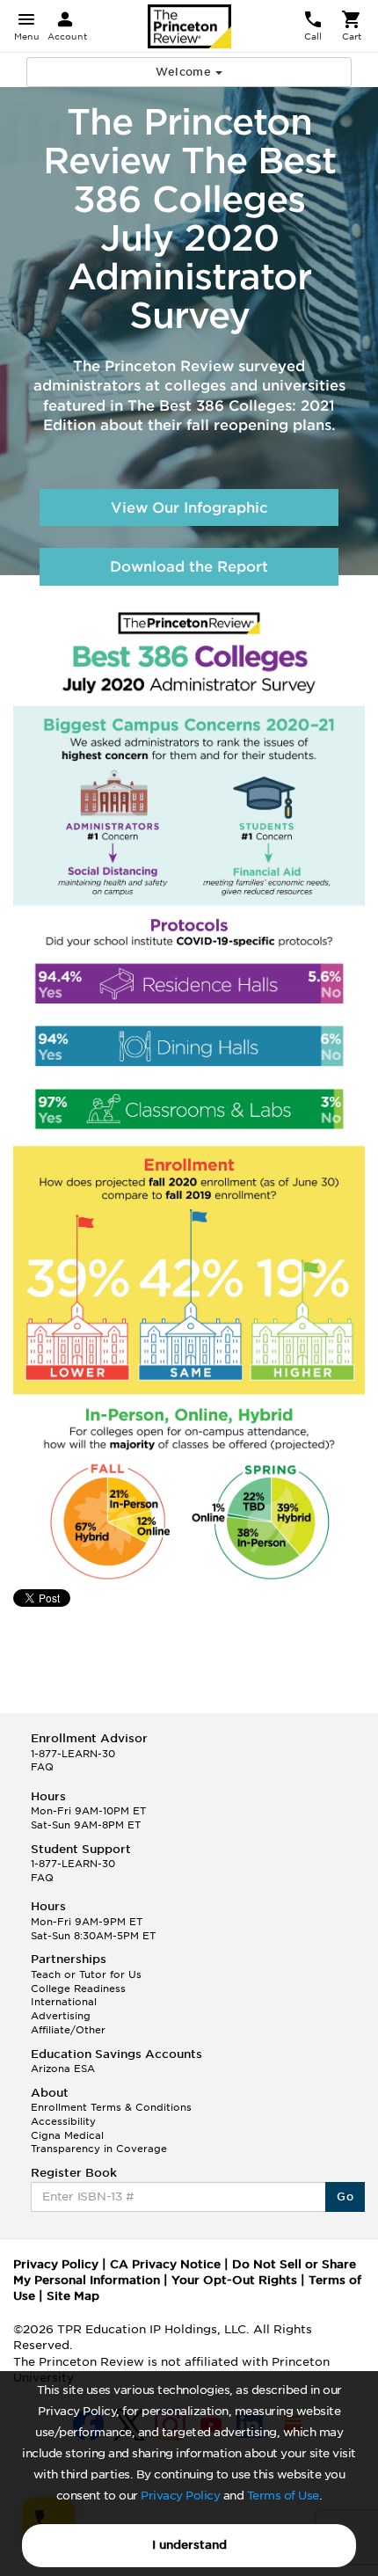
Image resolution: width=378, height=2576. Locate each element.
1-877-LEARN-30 (73, 1754)
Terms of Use (283, 2496)
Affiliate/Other (68, 2030)
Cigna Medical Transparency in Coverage (99, 2142)
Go (345, 2197)
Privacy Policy (180, 2496)
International (64, 2002)
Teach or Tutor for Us (86, 1974)
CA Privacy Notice (165, 2264)
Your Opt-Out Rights (234, 2280)
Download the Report (189, 567)
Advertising (61, 2016)
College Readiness (78, 1989)
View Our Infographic (189, 508)
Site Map (73, 2296)
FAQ (42, 1767)
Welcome (185, 72)
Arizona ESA (63, 2069)
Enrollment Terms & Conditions (111, 2107)
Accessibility (63, 2121)
